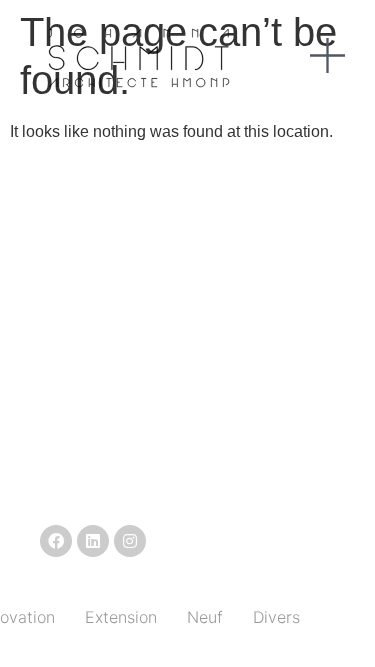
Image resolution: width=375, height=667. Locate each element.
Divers (276, 617)
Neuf (205, 617)
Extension (121, 617)
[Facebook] (56, 541)
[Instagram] (130, 541)
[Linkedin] (93, 541)
